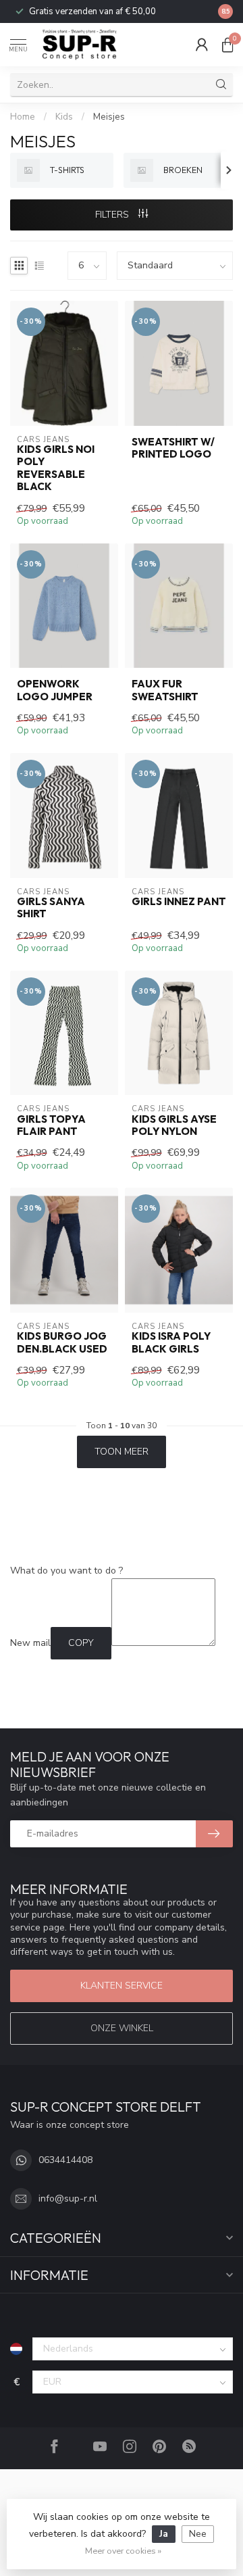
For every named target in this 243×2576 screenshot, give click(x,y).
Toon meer (122, 1452)
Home (23, 117)
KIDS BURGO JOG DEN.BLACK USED (62, 1342)
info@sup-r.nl (68, 2198)
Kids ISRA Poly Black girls (171, 1342)
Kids (64, 117)
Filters (113, 215)
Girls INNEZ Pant (179, 902)
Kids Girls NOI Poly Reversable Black (56, 468)
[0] (227, 45)
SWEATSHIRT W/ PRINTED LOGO (173, 448)
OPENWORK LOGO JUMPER (55, 690)
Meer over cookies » (123, 2551)
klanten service (122, 1986)
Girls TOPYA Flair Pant (51, 1125)
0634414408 (65, 2160)
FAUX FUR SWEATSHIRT (165, 690)
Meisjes (109, 117)
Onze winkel (122, 2028)
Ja (164, 2534)
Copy (81, 1643)
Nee (198, 2534)
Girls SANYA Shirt (51, 908)
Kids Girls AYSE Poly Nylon (174, 1125)
